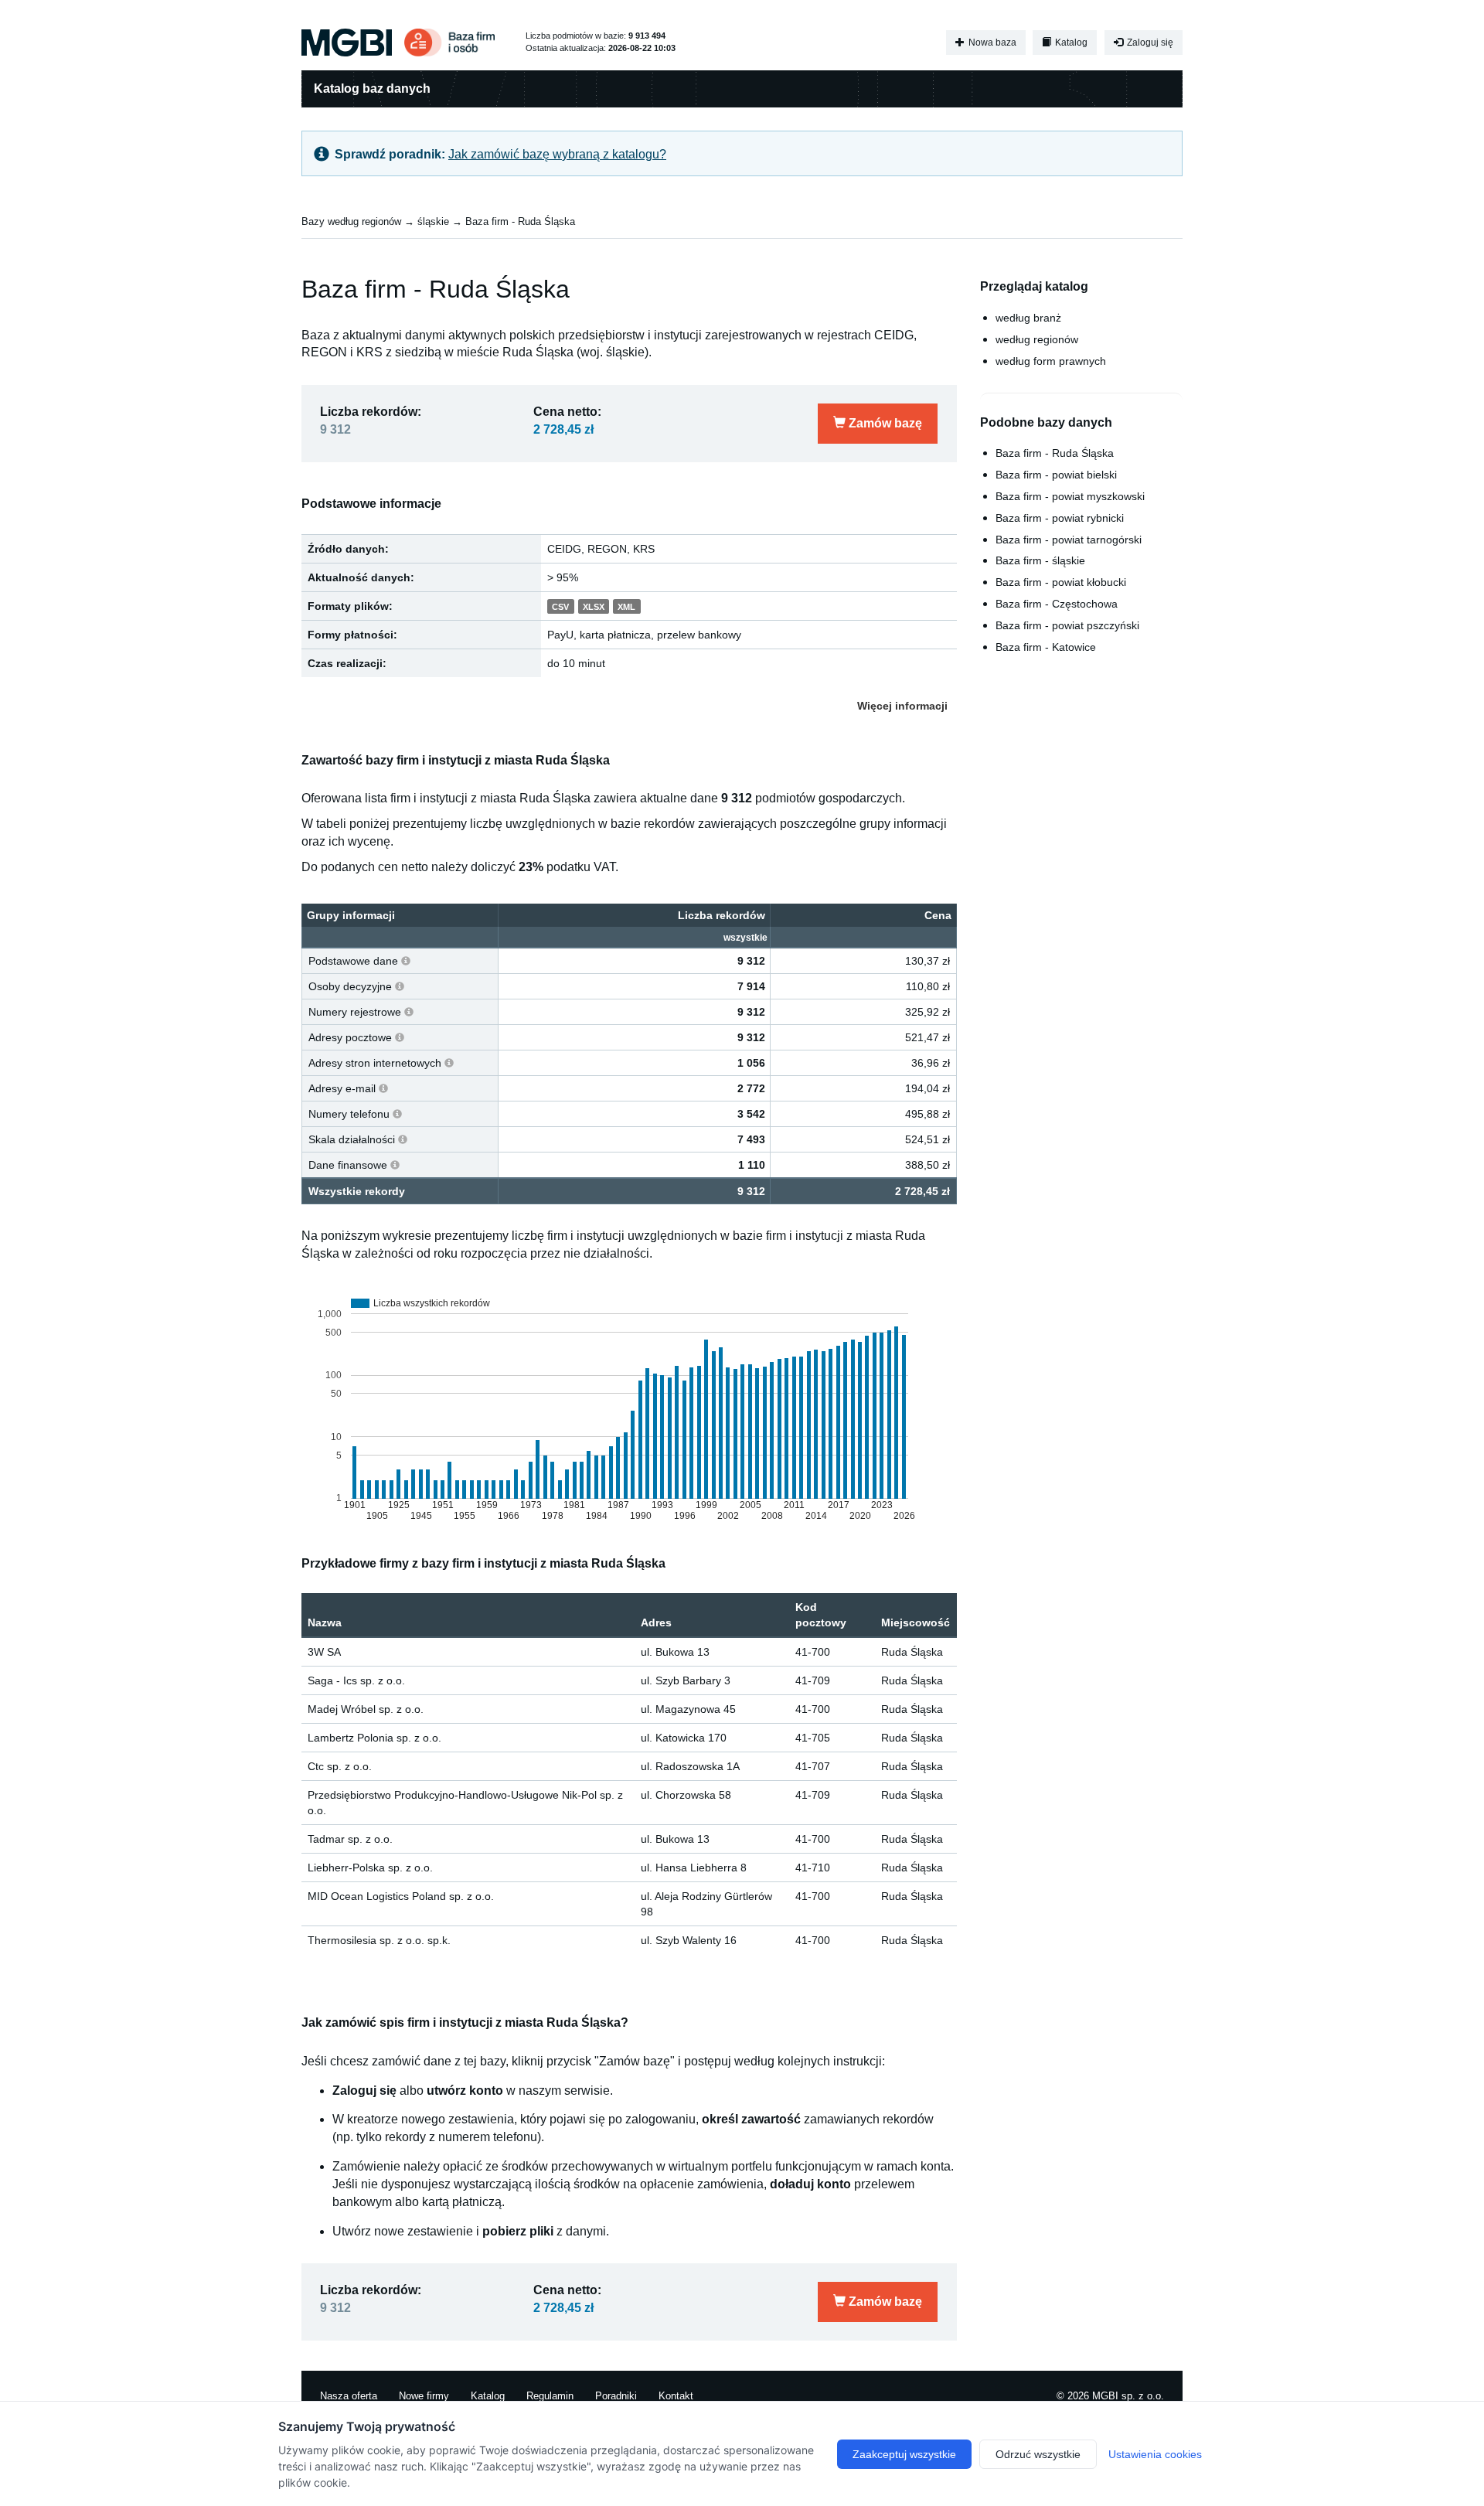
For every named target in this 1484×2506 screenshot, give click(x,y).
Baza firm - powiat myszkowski (1070, 496)
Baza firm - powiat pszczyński (1067, 625)
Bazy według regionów (351, 221)
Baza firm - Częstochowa (1057, 604)
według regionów (1037, 339)
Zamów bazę (884, 423)
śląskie (433, 221)
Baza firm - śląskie (1040, 560)
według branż (1028, 318)
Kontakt (676, 2396)
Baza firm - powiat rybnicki (1060, 518)
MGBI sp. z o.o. (1128, 2396)
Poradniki (616, 2396)
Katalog (1070, 43)
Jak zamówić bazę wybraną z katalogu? (557, 154)
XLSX (594, 607)
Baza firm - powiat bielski (1056, 475)
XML (626, 607)
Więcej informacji (902, 706)
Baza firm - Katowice (1046, 647)
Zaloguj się (1149, 43)
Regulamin (550, 2396)
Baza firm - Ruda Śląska (520, 221)
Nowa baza (991, 43)
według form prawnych (1051, 361)
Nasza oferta (349, 2396)
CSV (560, 607)
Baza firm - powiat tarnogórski (1069, 540)
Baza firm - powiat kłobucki (1061, 582)
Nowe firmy (424, 2396)
